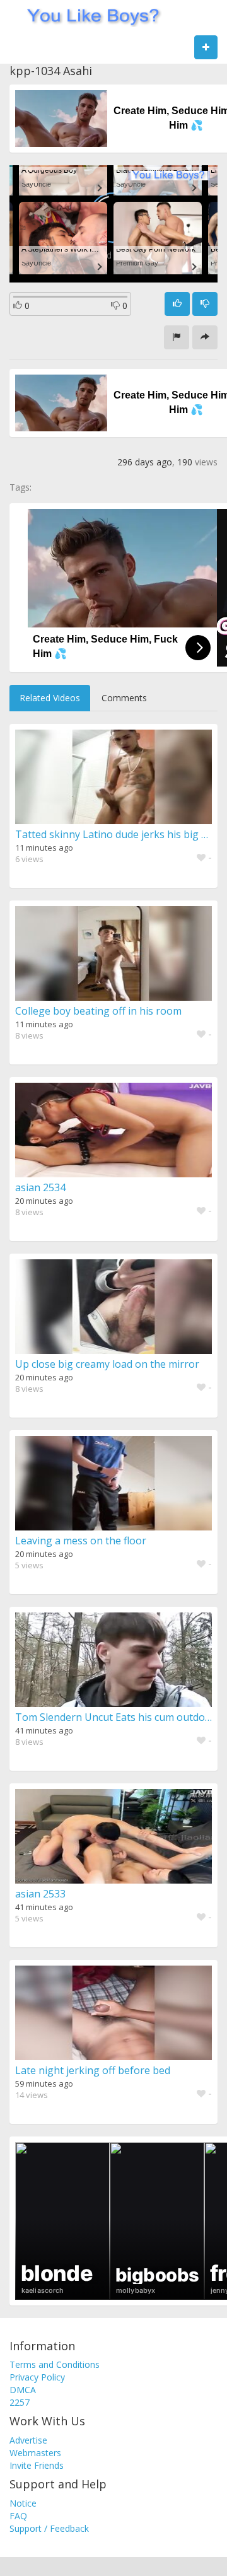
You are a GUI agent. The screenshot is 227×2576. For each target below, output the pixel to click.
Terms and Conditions (55, 2364)
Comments (124, 698)
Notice (23, 2503)
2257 (20, 2402)
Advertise (28, 2440)
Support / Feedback (49, 2528)
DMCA (23, 2390)
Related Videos (50, 698)
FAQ (18, 2516)
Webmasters (35, 2453)
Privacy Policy (37, 2377)
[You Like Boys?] (89, 16)
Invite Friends (37, 2465)
